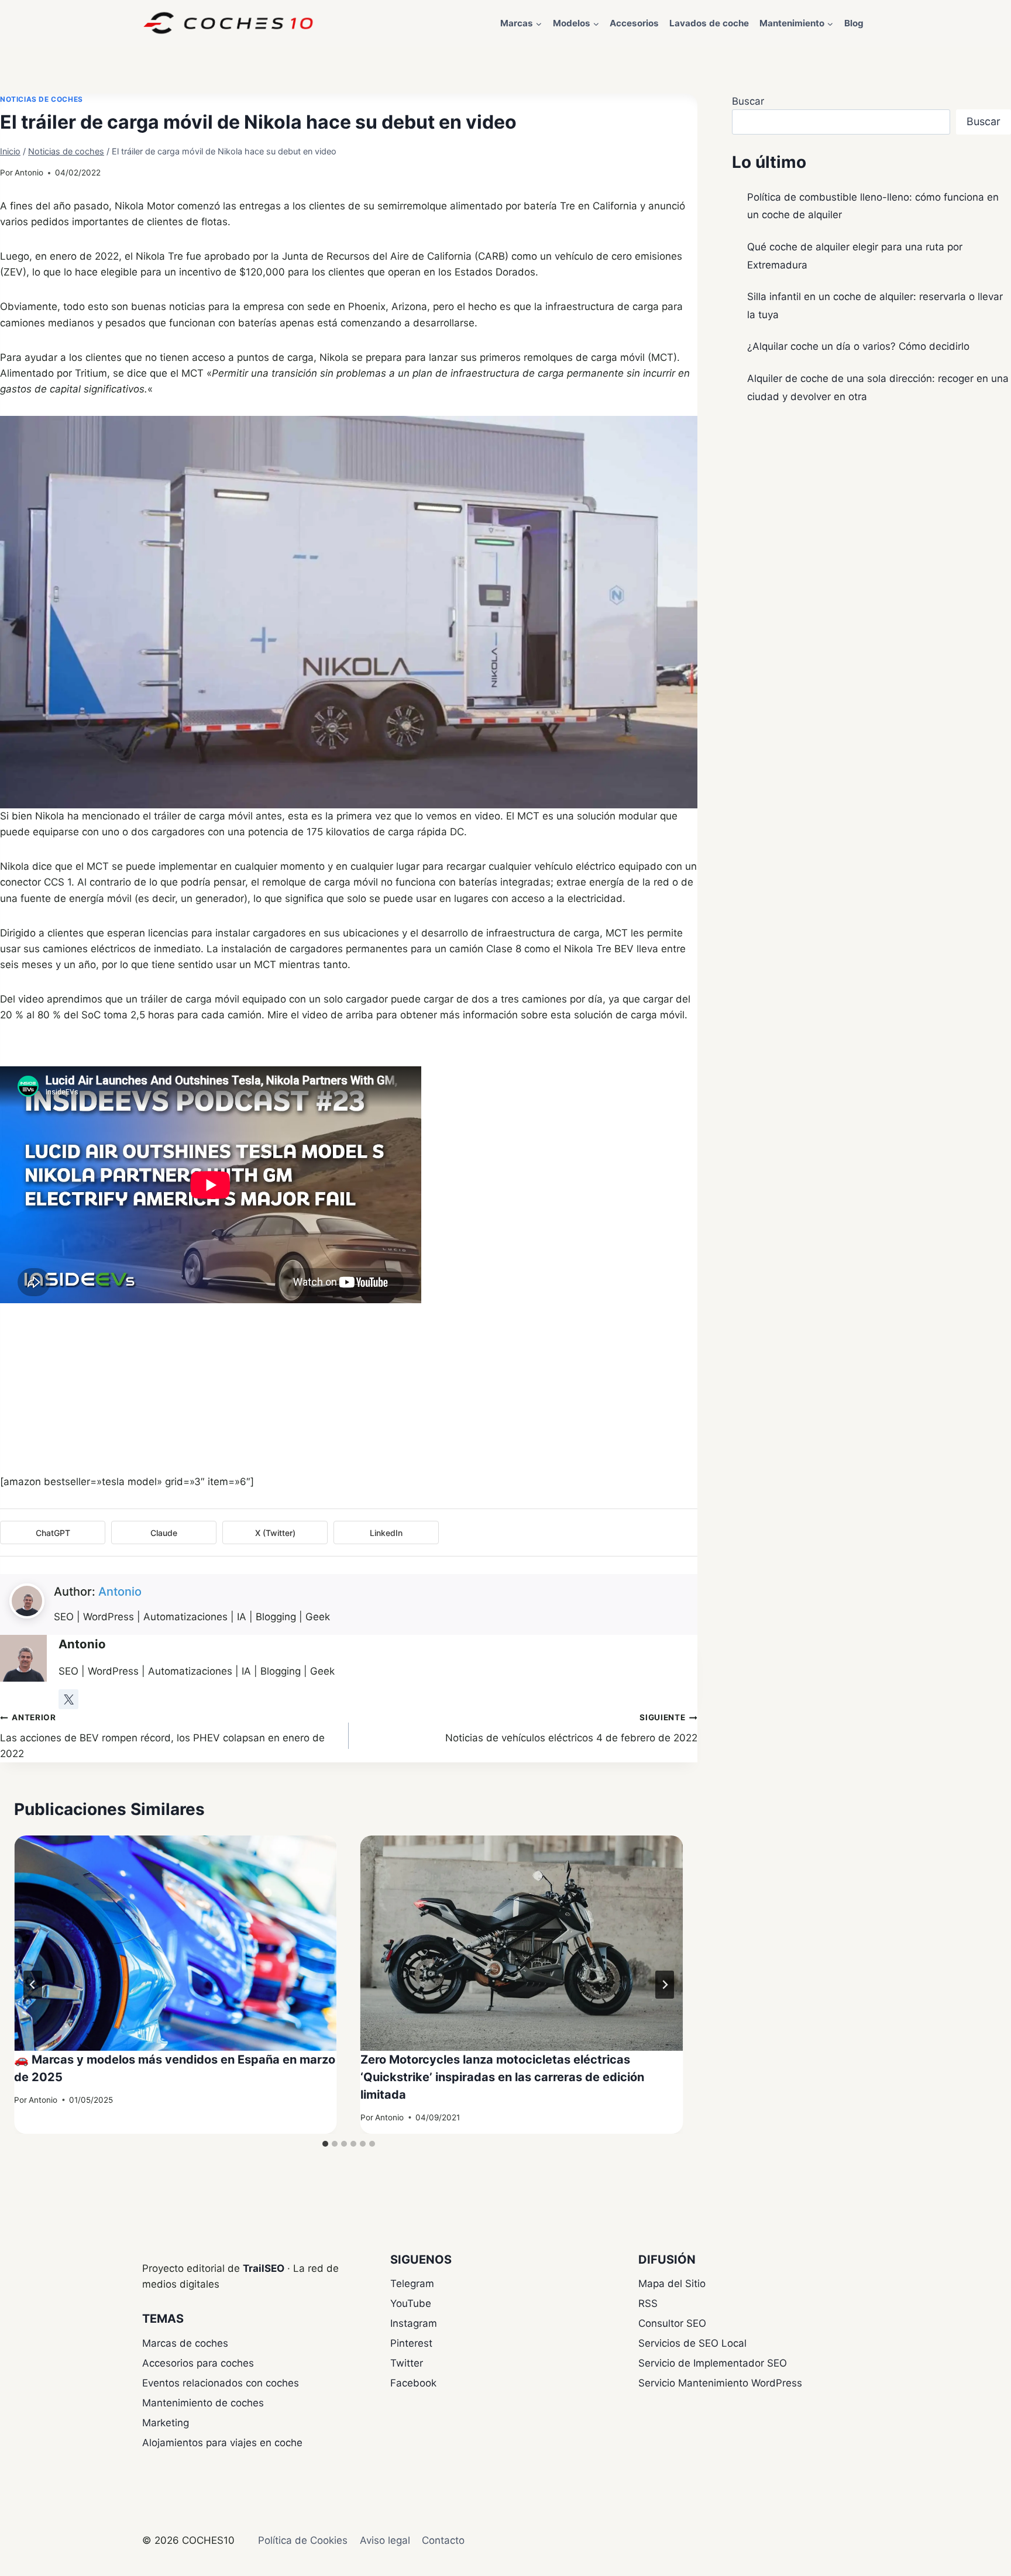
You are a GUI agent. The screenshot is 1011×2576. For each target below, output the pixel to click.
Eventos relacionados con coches (221, 2383)
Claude (164, 1533)
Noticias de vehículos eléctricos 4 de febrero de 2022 (571, 1728)
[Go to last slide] (33, 1985)
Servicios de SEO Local (692, 2343)
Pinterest (411, 2343)
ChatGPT (53, 1533)
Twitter (407, 2363)
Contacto (443, 2540)
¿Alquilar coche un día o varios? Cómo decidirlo (858, 346)
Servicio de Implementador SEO (713, 2363)
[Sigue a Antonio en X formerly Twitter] (68, 1699)
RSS (648, 2303)
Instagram (414, 2323)
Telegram (412, 2284)
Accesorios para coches (198, 2363)
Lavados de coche (709, 23)
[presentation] (176, 1943)
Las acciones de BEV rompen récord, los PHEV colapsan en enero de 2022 (162, 1736)
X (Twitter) (275, 1533)
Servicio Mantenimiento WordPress (720, 2383)
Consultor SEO (672, 2323)
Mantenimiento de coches (203, 2403)
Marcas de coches (185, 2343)
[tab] (325, 2144)
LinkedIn (386, 1533)
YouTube (411, 2303)
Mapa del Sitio (672, 2284)
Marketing (166, 2423)
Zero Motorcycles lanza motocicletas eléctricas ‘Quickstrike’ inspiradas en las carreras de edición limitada (502, 2077)
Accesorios (634, 23)
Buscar (748, 101)
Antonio (29, 173)
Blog (854, 23)
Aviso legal (385, 2540)
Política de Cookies (303, 2540)
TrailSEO (264, 2268)
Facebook (413, 2383)
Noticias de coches (42, 99)
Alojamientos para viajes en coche (222, 2443)
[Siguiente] (665, 1985)
